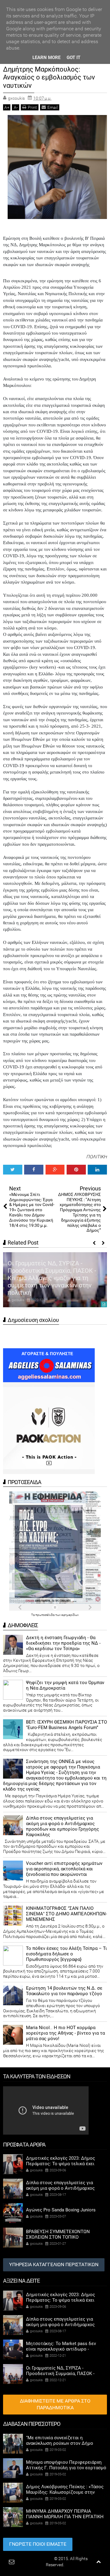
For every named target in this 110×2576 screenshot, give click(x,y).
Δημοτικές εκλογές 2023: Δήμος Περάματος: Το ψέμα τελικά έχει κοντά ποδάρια (61, 2164)
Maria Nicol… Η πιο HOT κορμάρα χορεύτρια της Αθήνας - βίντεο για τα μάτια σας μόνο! (65, 2033)
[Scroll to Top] (99, 2562)
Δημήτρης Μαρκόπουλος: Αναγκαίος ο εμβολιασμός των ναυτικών (49, 77)
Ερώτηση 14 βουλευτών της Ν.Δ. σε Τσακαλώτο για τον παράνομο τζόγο (64, 1991)
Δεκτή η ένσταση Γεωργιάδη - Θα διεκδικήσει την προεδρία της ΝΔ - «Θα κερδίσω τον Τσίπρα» (63, 1643)
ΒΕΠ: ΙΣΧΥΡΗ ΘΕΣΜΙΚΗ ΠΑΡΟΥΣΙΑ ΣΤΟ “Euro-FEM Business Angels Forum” (66, 1725)
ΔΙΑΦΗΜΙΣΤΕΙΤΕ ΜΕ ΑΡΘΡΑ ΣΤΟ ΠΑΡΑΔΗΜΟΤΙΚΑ (55, 2404)
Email (53, 107)
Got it (73, 58)
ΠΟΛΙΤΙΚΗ (97, 1157)
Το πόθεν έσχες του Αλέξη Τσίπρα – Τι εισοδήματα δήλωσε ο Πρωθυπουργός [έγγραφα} (66, 1954)
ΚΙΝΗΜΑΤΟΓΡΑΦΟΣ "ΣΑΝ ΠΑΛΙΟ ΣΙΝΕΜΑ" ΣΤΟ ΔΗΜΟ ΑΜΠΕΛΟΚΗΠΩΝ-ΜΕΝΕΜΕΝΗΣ (66, 1914)
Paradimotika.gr (38, 2559)
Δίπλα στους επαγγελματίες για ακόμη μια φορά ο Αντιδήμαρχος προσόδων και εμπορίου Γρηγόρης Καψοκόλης (62, 1826)
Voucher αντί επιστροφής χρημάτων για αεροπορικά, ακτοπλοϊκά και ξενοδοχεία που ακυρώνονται (64, 1869)
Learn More (46, 58)
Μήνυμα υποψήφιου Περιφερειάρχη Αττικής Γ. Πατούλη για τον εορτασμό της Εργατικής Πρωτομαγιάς (66, 2468)
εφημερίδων (70, 1615)
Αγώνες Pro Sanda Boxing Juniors (61, 2210)
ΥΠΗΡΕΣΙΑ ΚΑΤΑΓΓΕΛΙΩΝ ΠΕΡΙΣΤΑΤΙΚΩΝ (54, 2264)
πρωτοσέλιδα (45, 1615)
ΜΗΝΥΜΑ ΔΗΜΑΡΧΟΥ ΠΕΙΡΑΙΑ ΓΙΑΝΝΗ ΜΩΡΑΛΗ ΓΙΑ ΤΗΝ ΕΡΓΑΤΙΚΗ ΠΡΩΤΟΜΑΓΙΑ (65, 2517)
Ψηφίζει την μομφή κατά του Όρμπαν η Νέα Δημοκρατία (65, 1685)
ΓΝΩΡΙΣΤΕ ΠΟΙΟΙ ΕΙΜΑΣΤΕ (38, 2544)
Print (32, 107)
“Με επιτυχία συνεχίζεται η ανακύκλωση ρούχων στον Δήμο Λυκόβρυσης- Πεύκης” (60, 2443)
